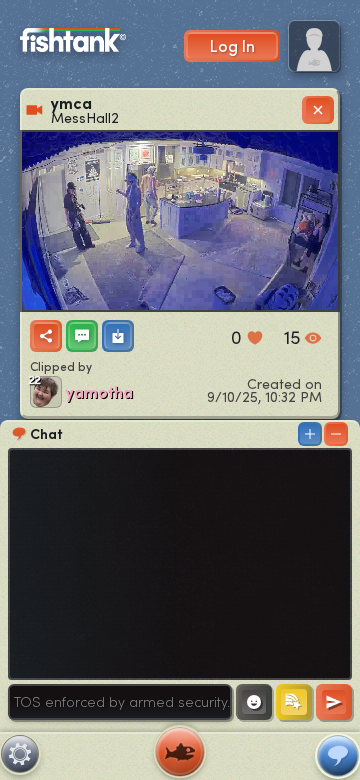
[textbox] (120, 702)
